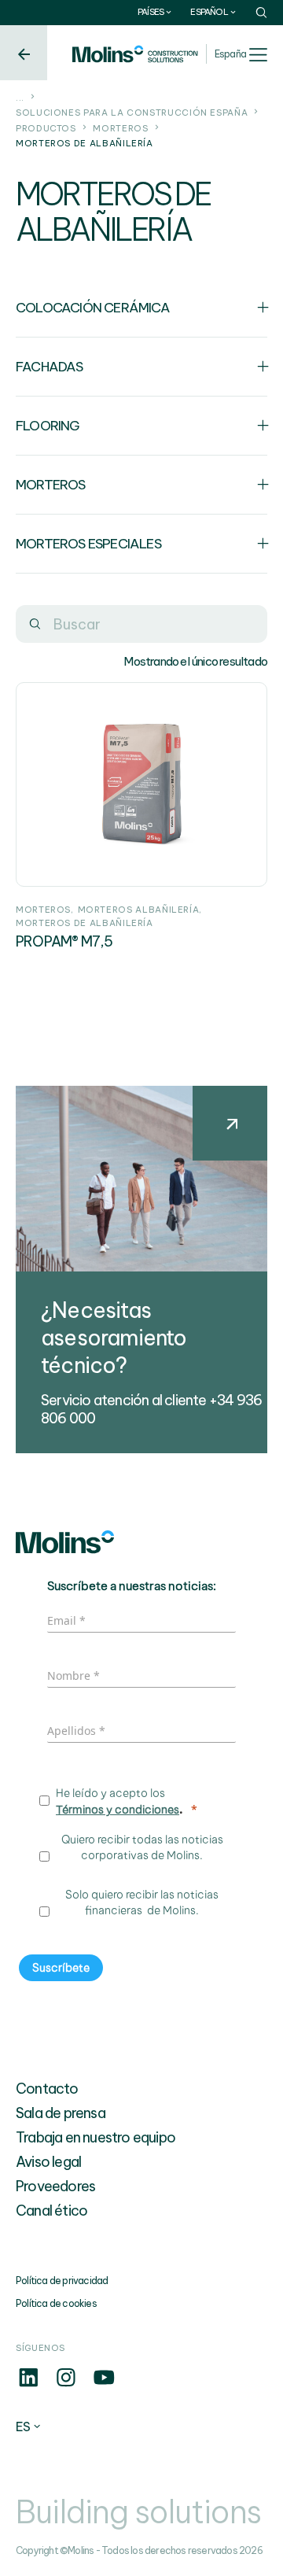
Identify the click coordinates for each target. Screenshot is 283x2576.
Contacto (47, 2089)
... (20, 98)
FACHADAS (50, 366)
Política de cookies (56, 2303)
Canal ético (51, 2211)
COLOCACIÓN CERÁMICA (93, 307)
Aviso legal (48, 2162)
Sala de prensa (61, 2113)
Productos (46, 128)
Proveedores (55, 2186)
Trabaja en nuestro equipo (96, 2137)
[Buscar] (35, 624)
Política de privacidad (62, 2281)
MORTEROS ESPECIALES (88, 543)
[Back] (24, 53)
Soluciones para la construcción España (132, 113)
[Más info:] (28, 2386)
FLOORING (48, 425)
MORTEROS (120, 128)
